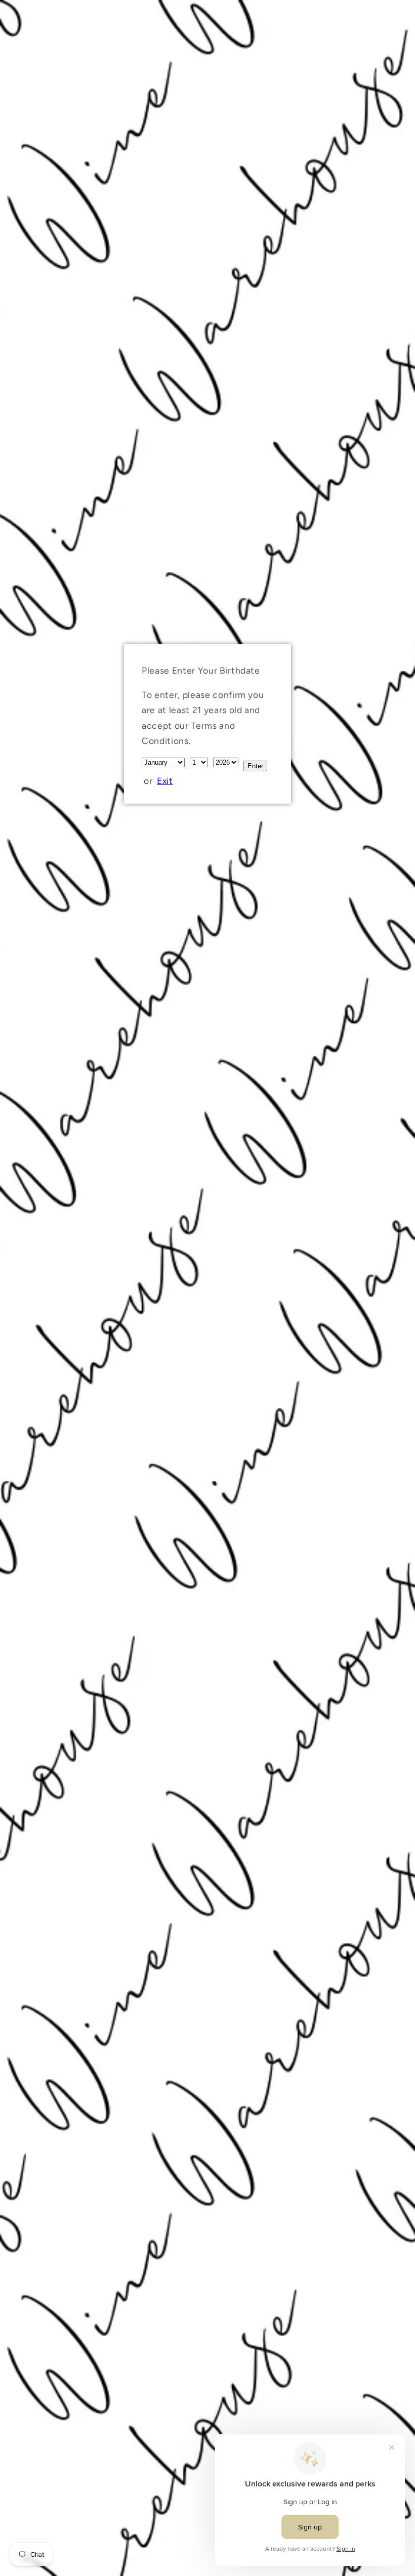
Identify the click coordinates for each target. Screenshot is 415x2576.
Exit (165, 781)
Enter (255, 766)
